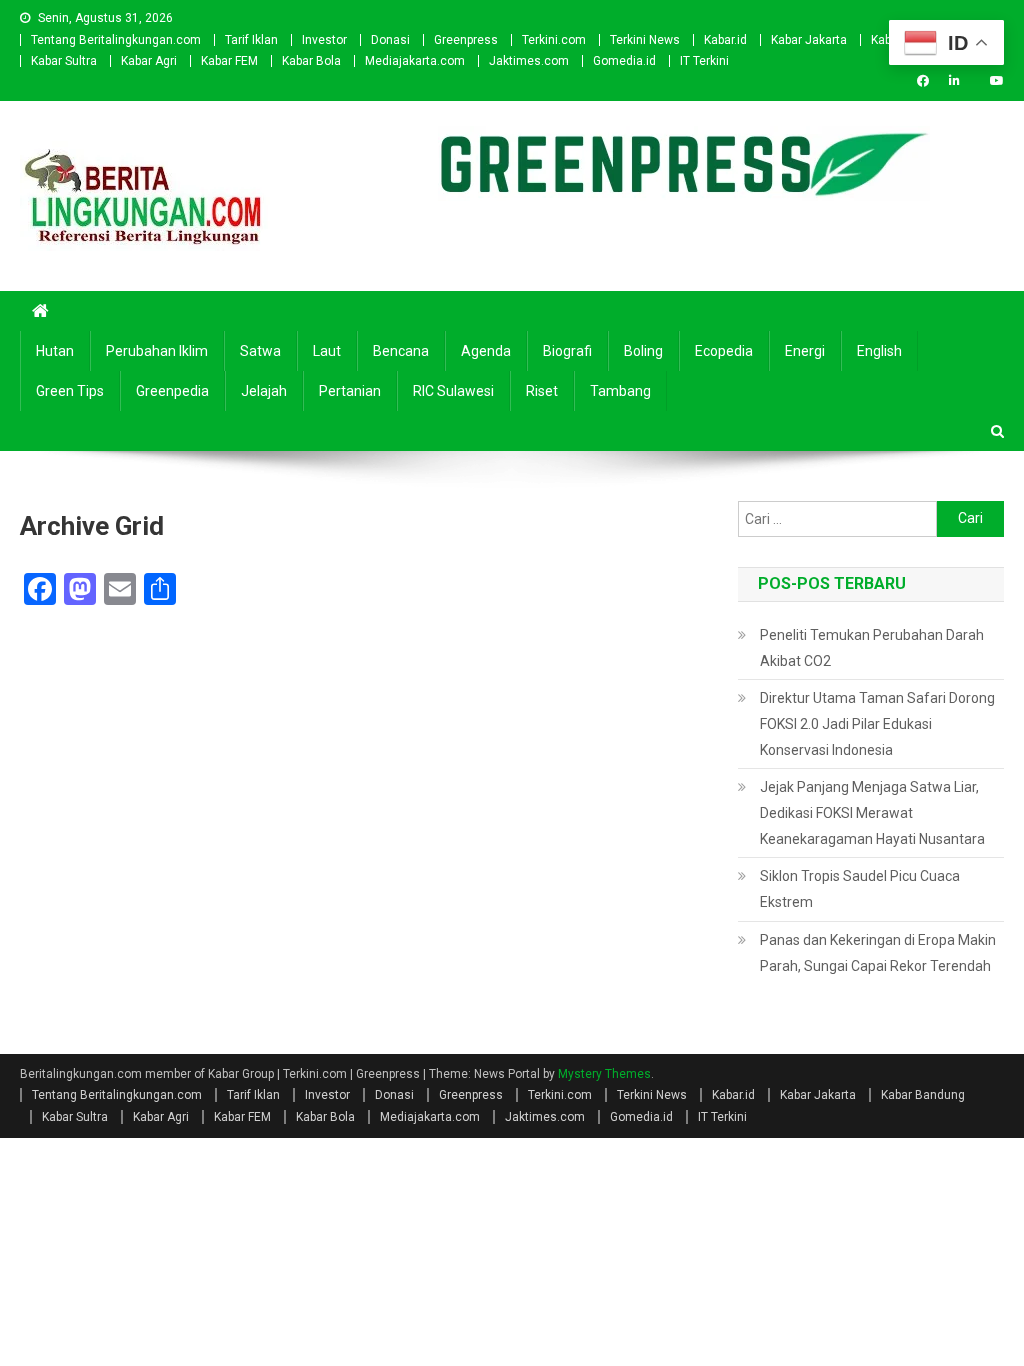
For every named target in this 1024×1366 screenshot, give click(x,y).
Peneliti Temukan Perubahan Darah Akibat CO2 (872, 648)
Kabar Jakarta (809, 40)
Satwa (260, 351)
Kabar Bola (311, 61)
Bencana (401, 351)
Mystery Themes (604, 1074)
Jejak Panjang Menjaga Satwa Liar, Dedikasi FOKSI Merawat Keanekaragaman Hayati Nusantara (872, 813)
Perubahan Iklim (157, 351)
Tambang (620, 391)
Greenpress (466, 40)
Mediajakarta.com (415, 61)
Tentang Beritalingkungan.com (116, 40)
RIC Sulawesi (453, 391)
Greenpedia (172, 391)
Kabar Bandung (923, 1095)
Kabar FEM (229, 61)
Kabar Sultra (64, 61)
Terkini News (645, 40)
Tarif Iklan (251, 40)
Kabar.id (725, 40)
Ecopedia (724, 351)
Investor (324, 40)
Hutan (55, 351)
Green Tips (70, 391)
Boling (643, 351)
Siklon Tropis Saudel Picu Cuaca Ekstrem (860, 889)
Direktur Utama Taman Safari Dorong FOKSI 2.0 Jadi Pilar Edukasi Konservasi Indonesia (877, 724)
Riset (542, 391)
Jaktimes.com (529, 61)
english (879, 351)
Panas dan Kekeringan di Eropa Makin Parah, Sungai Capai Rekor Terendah (878, 953)
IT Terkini (704, 61)
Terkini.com (554, 40)
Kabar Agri (149, 61)
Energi (805, 351)
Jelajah (264, 391)
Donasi (390, 40)
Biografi (567, 351)
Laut (327, 351)
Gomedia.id (624, 61)
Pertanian (350, 391)
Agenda (486, 351)
